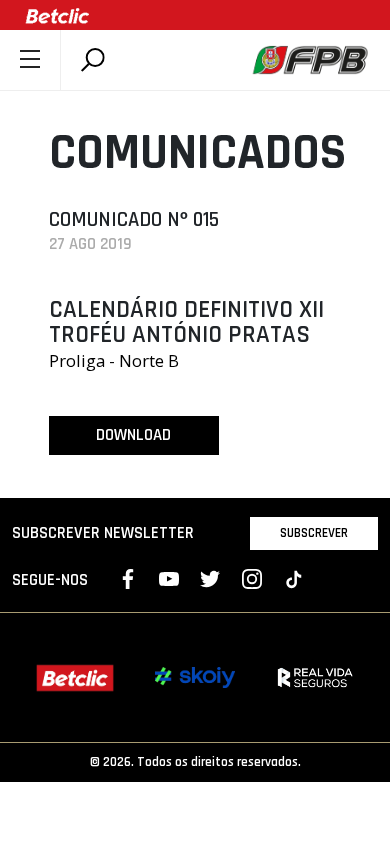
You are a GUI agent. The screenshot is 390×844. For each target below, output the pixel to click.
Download (133, 435)
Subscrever (314, 533)
